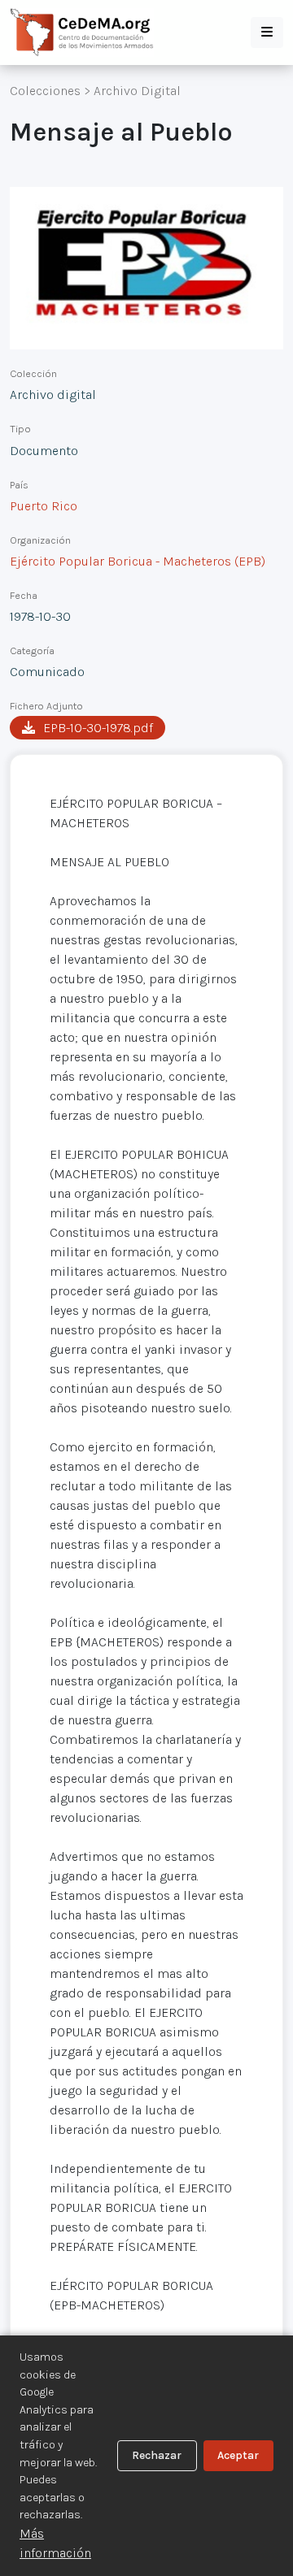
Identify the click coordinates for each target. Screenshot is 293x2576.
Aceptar (238, 2455)
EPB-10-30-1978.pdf (98, 728)
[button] (267, 33)
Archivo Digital (137, 91)
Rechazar (157, 2455)
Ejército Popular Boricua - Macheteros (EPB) (138, 561)
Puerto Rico (44, 506)
